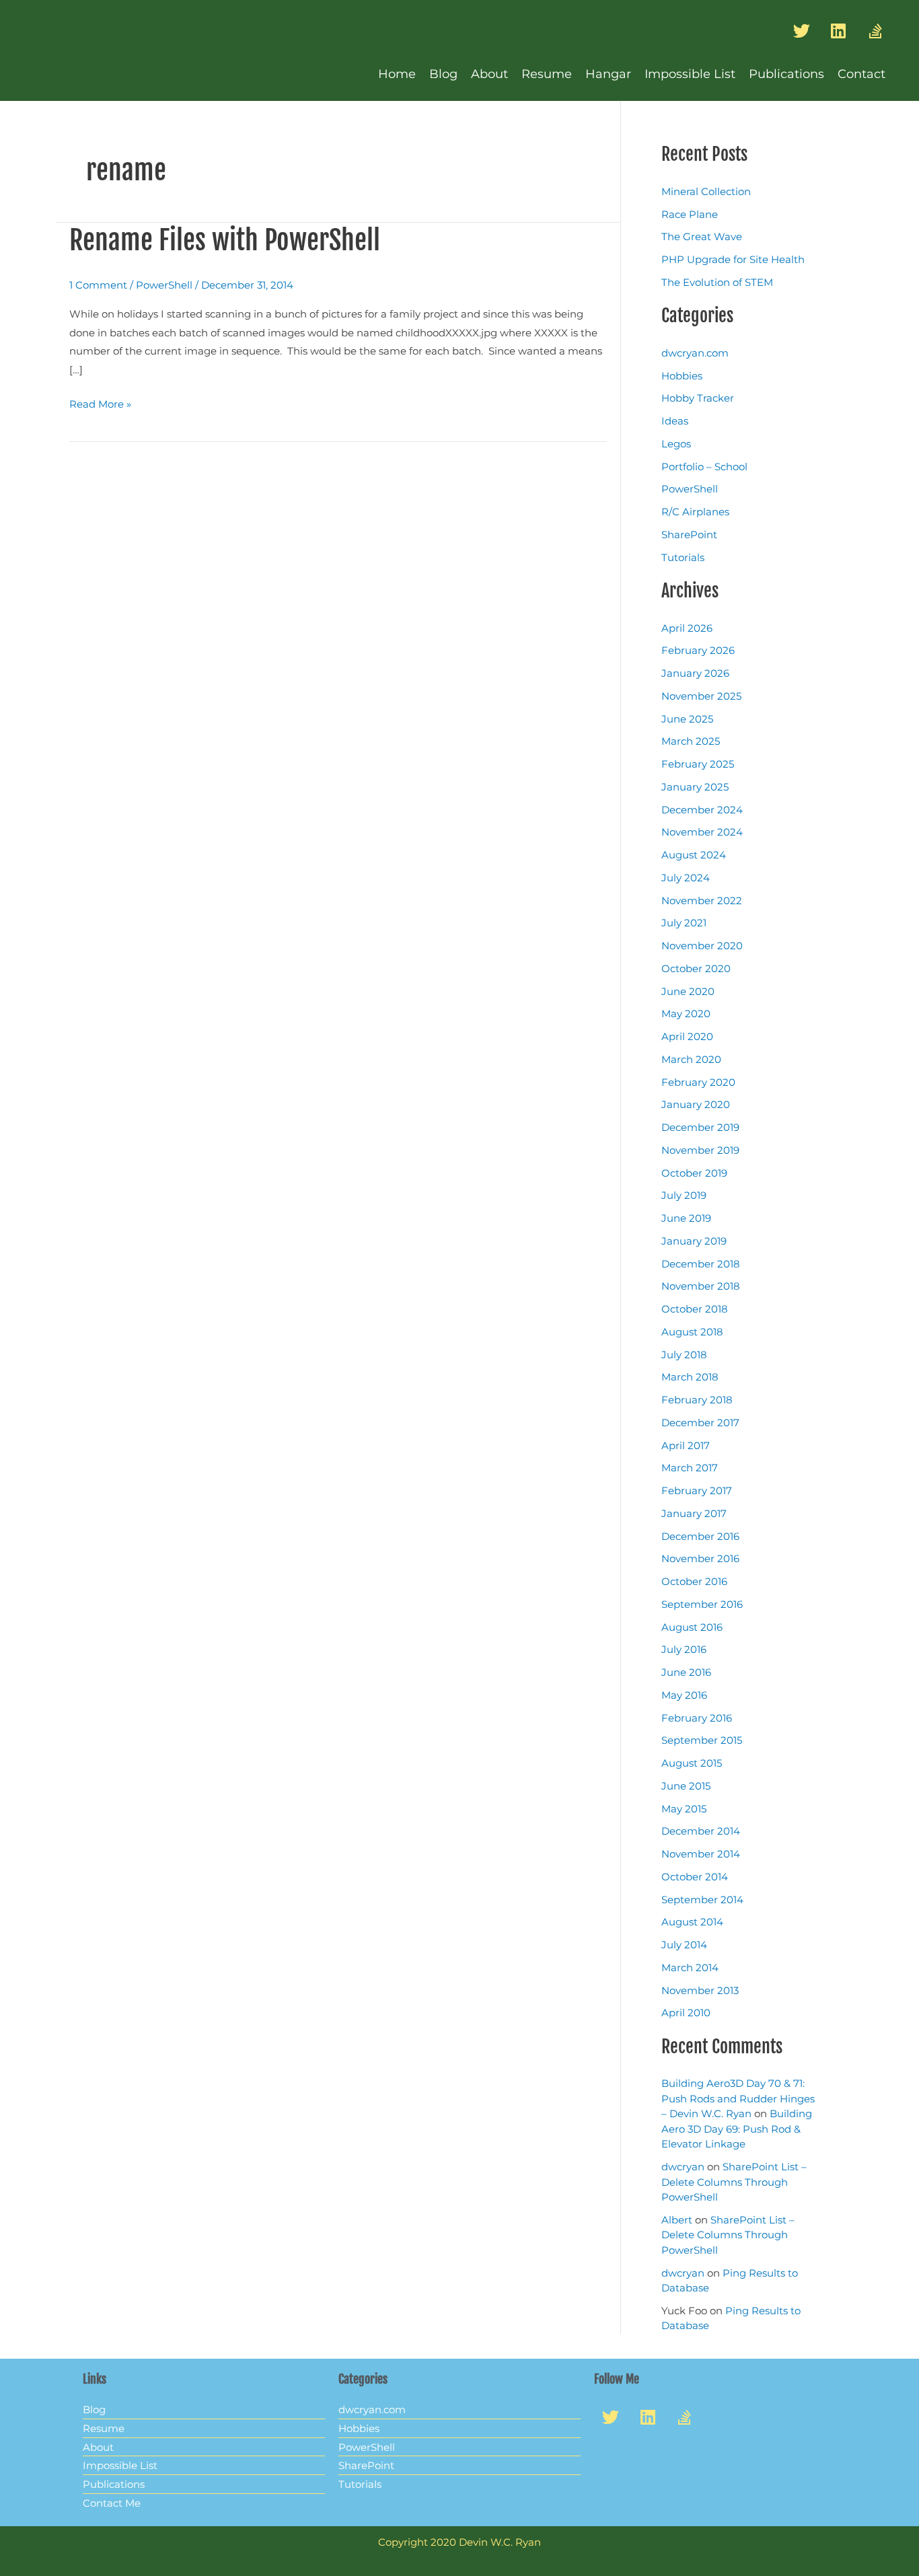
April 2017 (686, 1445)
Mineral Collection (706, 191)
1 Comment (98, 285)
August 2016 (692, 1627)
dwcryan (683, 2167)
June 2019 (686, 1218)
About (489, 74)
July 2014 (684, 1945)
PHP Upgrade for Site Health (733, 259)
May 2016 (684, 1695)
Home (397, 74)
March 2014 (690, 1967)
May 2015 (684, 1809)
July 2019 (684, 1195)
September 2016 (702, 1604)
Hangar (608, 74)
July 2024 (686, 878)
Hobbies (682, 376)
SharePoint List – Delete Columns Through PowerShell (734, 2182)
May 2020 (686, 1014)
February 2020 (698, 1082)
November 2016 (700, 1558)
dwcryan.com (695, 353)
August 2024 (694, 855)
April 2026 (687, 628)
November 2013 (700, 1990)
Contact (861, 74)
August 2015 (692, 1763)
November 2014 (701, 1854)
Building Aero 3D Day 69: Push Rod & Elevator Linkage (737, 2129)
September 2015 (702, 1740)
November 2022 (702, 900)
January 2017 (694, 1513)
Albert (677, 2220)
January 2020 (696, 1104)
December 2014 (701, 1831)
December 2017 (700, 1423)
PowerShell (164, 285)
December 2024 (702, 810)
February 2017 (697, 1491)
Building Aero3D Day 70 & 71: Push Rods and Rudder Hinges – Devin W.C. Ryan (738, 2098)
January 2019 (694, 1241)
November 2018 (701, 1286)
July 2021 (684, 923)
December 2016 (700, 1536)
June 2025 (687, 719)
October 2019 (694, 1173)
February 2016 (697, 1718)
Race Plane (690, 214)
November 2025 (701, 696)
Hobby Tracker (698, 398)
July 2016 (684, 1649)
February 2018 (697, 1400)
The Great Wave (702, 236)
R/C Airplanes (695, 512)
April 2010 (686, 2013)
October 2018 (695, 1309)
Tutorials (683, 557)
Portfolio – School (704, 467)
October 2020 (696, 968)
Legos (676, 444)
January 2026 (695, 673)
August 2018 (692, 1332)
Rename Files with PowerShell (225, 240)
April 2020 (687, 1036)
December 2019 (700, 1127)
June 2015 (686, 1786)
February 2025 (698, 764)
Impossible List (690, 74)
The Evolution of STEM (717, 282)
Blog (443, 74)
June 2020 (688, 991)
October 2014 (695, 1877)
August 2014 (692, 1922)
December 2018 (701, 1264)
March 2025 (691, 741)
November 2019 (700, 1150)
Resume (547, 74)
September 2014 (702, 1900)
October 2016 (694, 1581)
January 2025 (695, 787)
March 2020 (691, 1059)
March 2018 (690, 1377)
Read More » (100, 403)
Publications (786, 74)
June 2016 (686, 1672)
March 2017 (690, 1468)
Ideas (675, 421)
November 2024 (702, 832)
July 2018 (684, 1355)
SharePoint (689, 535)
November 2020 (702, 946)
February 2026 (698, 650)
